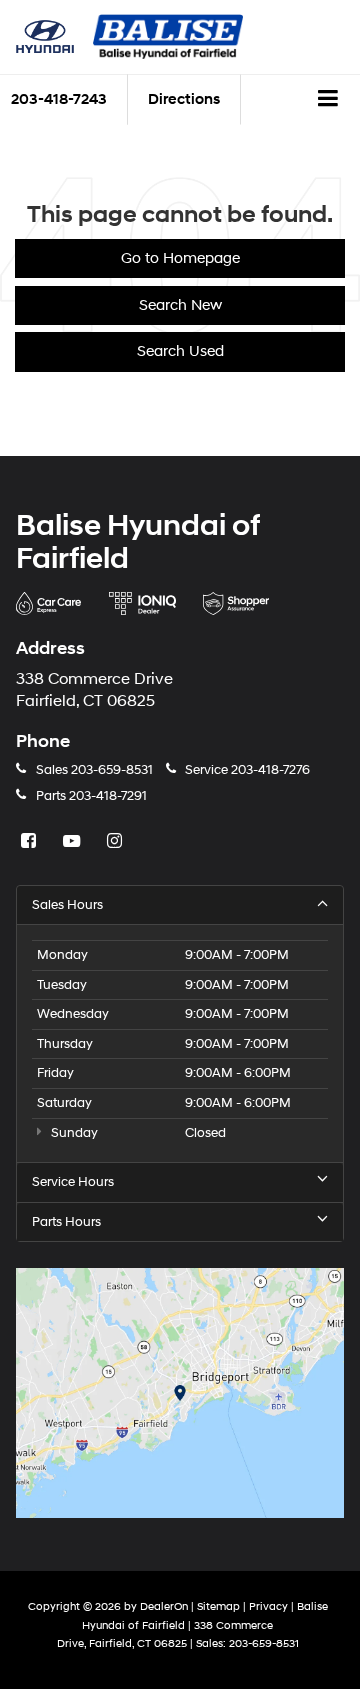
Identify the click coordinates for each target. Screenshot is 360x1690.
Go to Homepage (180, 258)
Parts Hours (66, 1222)
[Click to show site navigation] (328, 100)
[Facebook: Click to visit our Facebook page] (31, 842)
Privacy (268, 1606)
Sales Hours (67, 905)
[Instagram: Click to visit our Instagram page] (117, 842)
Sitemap (218, 1606)
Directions (184, 99)
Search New (180, 305)
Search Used (180, 351)
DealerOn (164, 1606)
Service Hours (73, 1182)
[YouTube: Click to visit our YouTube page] (74, 842)
